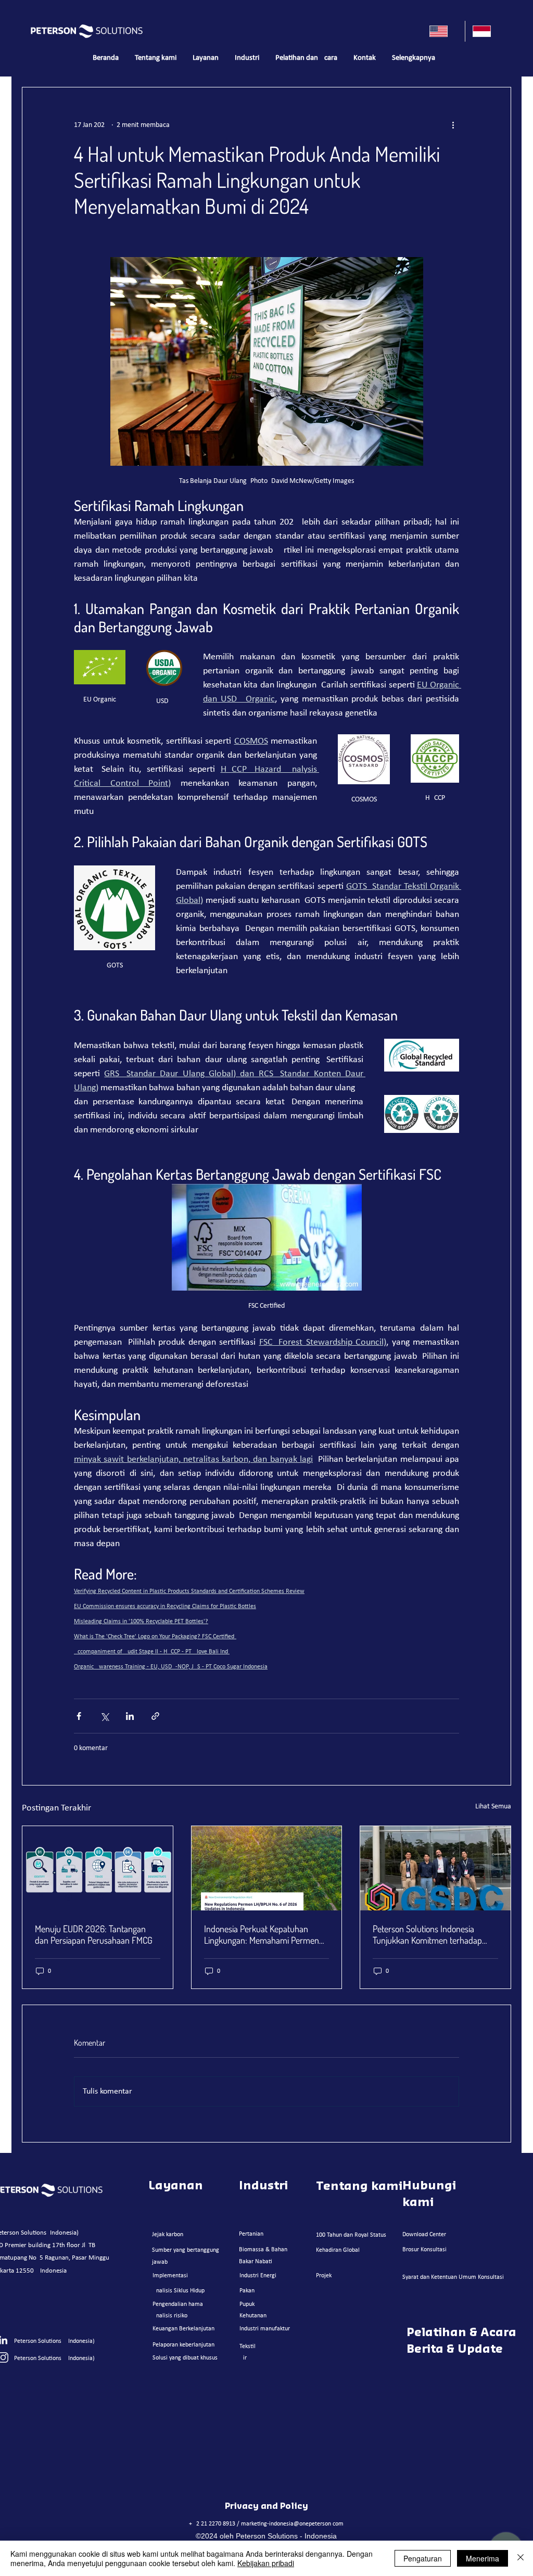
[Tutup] (521, 2558)
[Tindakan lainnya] (453, 125)
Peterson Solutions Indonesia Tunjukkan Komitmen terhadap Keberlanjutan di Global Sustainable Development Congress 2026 (435, 1934)
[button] (205, 58)
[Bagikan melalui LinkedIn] (130, 1716)
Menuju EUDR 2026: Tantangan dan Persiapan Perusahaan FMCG (94, 1934)
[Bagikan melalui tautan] (155, 1716)
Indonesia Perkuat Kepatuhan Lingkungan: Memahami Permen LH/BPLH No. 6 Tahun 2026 (262, 1934)
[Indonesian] (486, 31)
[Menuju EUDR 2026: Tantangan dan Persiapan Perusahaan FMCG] (98, 1868)
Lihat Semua (493, 1807)
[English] (443, 31)
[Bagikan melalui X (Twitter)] (104, 1716)
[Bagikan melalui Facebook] (79, 1716)
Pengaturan (423, 2558)
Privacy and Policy (266, 2506)
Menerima (483, 2558)
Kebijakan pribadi (266, 2563)
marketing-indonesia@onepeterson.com (292, 2524)
